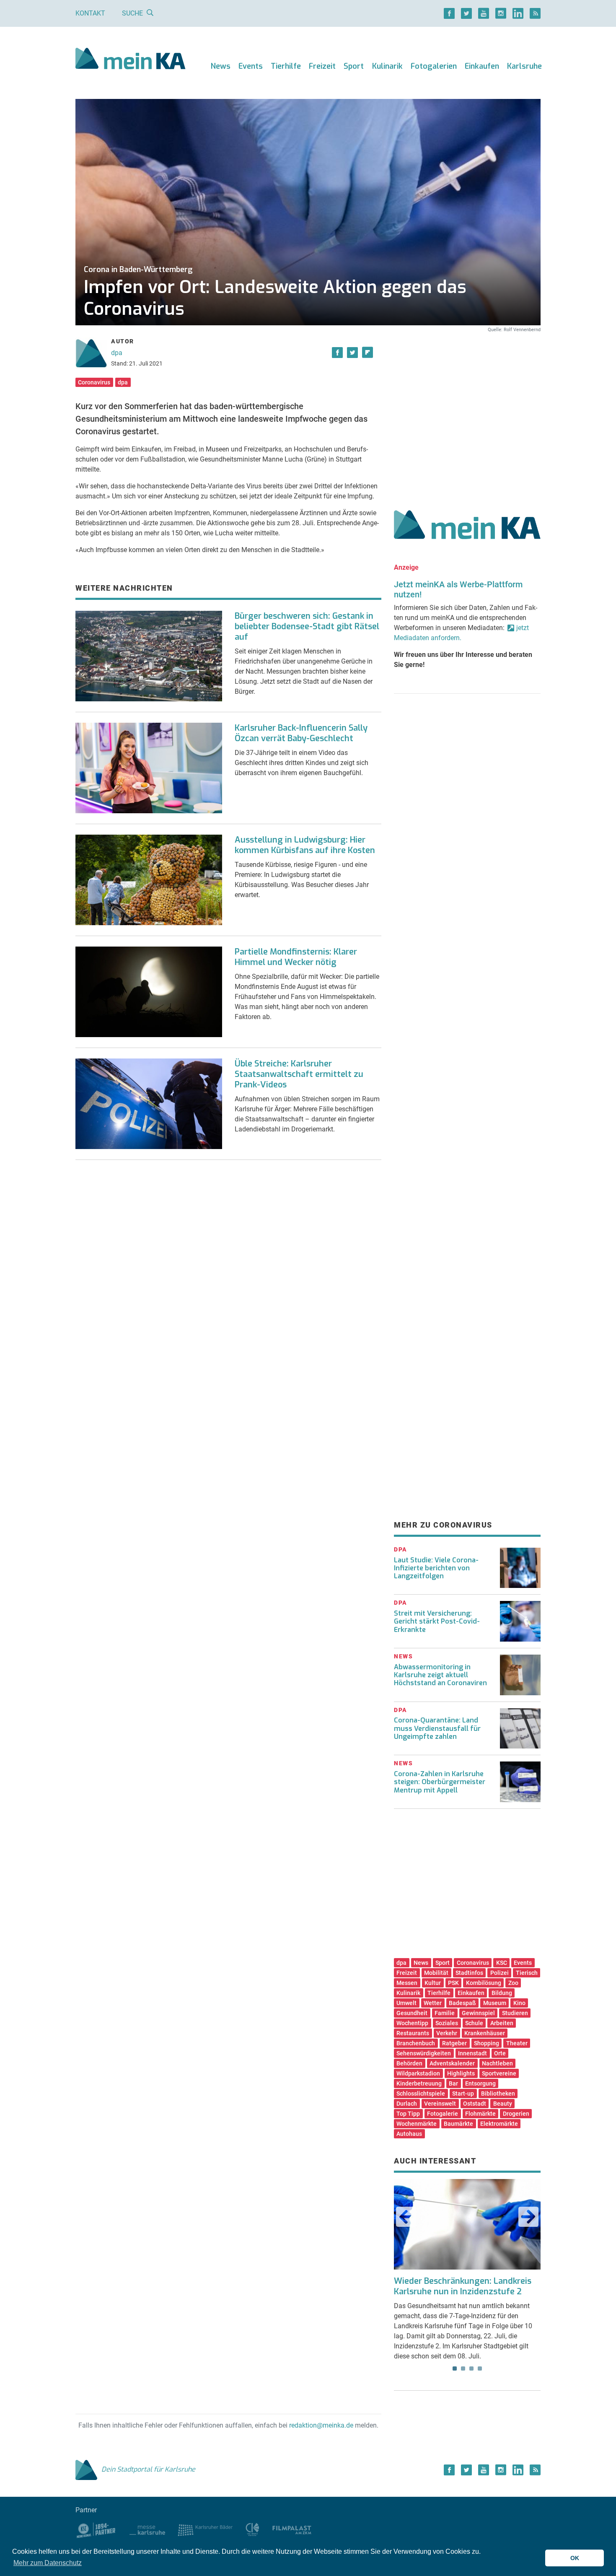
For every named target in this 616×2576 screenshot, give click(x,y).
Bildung (502, 1993)
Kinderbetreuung (419, 2083)
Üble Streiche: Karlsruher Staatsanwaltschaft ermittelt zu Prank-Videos (299, 1074)
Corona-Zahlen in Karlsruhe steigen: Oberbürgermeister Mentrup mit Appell (440, 1782)
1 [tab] (455, 2368)
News (221, 66)
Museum (495, 2003)
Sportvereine (499, 2073)
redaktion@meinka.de (321, 2425)
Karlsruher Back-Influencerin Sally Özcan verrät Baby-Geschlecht (301, 733)
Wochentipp (412, 2023)
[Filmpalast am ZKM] (292, 2529)
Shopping (487, 2043)
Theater (517, 2043)
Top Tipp (408, 2114)
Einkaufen (482, 66)
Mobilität (436, 1973)
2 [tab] (463, 2368)
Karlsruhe (524, 66)
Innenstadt (472, 2053)
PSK (453, 1983)
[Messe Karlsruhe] (148, 2529)
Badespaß (462, 2003)
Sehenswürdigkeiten (424, 2053)
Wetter (433, 2003)
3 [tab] (471, 2368)
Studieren (515, 2013)
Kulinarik (387, 66)
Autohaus (409, 2134)
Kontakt (90, 13)
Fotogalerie (443, 2114)
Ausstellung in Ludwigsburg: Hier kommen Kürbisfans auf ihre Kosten (305, 845)
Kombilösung (484, 1983)
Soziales (447, 2023)
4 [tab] (480, 2368)
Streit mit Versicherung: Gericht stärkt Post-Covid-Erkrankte (437, 1621)
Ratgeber (454, 2043)
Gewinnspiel (478, 2013)
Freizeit (322, 66)
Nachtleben (497, 2063)
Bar (453, 2083)
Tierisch (527, 1973)
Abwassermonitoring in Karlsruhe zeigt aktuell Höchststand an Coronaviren (440, 1675)
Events (251, 66)
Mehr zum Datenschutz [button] (48, 2563)
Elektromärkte (499, 2124)
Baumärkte (458, 2124)
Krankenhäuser (485, 2033)
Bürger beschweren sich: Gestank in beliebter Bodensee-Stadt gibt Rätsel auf (307, 626)
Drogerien (516, 2114)
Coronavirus (94, 382)
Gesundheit (412, 2013)
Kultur (433, 1983)
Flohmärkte (480, 2114)
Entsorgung (480, 2083)
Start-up (463, 2093)
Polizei (500, 1973)
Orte (500, 2053)
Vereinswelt (440, 2104)
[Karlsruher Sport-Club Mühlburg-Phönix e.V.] (96, 2529)
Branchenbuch (416, 2043)
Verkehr (447, 2033)
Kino (519, 2003)
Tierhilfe (286, 66)
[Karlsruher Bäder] (205, 2529)
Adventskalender (452, 2063)
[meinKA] (131, 60)
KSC (502, 1963)
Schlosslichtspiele (421, 2093)
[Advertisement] (467, 412)
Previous (406, 2217)
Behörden (409, 2063)
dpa (117, 353)
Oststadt (475, 2104)
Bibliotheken (498, 2093)
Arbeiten (502, 2023)
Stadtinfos (469, 1973)
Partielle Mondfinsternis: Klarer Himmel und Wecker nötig (296, 957)
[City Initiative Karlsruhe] (252, 2529)
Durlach (407, 2104)
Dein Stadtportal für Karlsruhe (148, 2469)
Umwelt (406, 2003)
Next (528, 2217)
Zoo (513, 1983)
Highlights (461, 2073)
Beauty (503, 2104)
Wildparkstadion (418, 2073)
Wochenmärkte (417, 2124)
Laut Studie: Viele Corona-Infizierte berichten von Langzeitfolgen (436, 1568)
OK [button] (575, 2558)
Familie (445, 2013)
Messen (407, 1983)
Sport (354, 66)
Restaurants (413, 2033)
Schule (474, 2023)
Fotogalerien (434, 66)
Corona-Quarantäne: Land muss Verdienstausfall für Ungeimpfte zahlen (437, 1728)
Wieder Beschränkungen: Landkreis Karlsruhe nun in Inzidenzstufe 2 (463, 2286)
